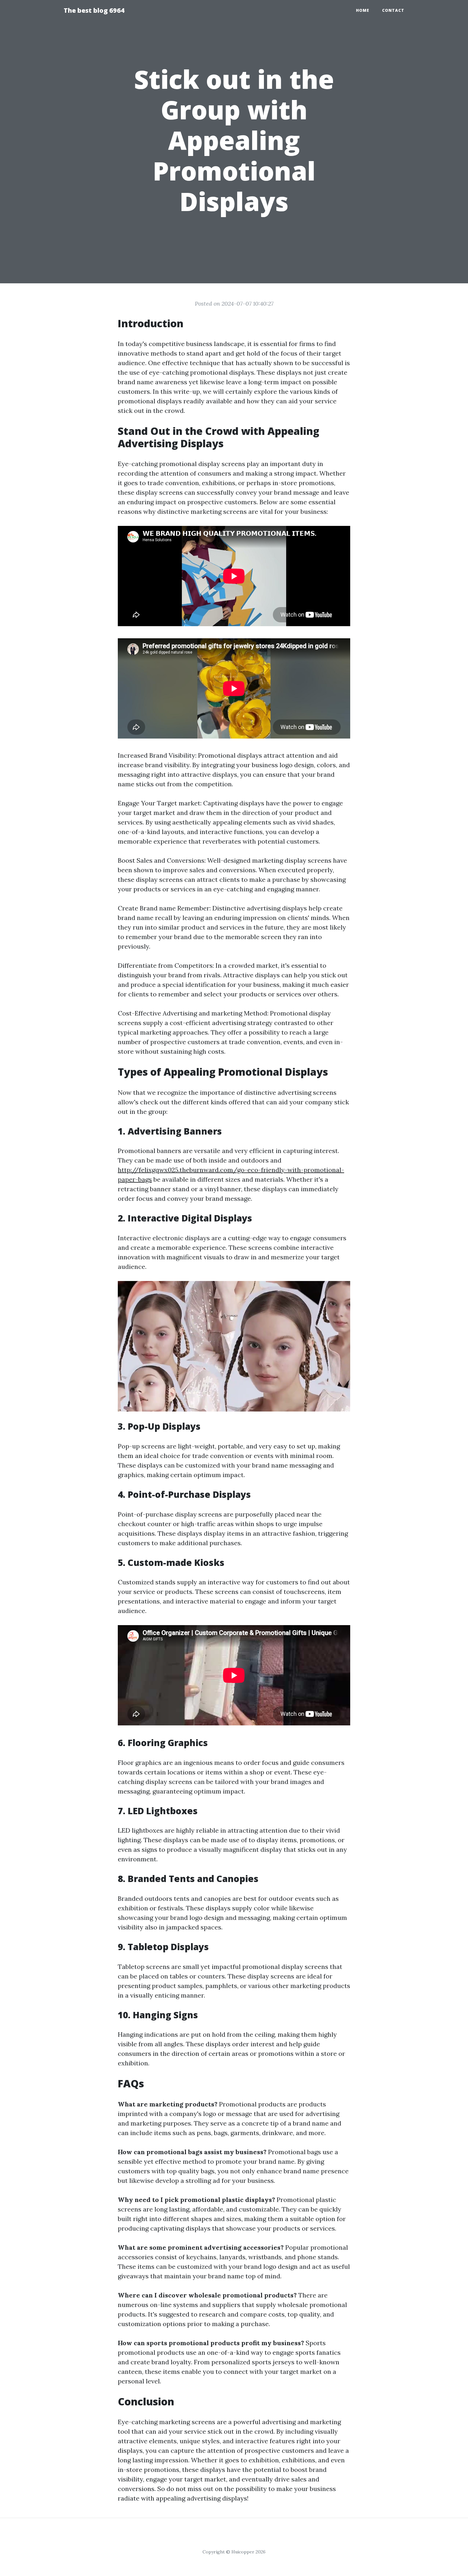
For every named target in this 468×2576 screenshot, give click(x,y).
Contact (393, 10)
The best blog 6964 (94, 10)
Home (363, 10)
